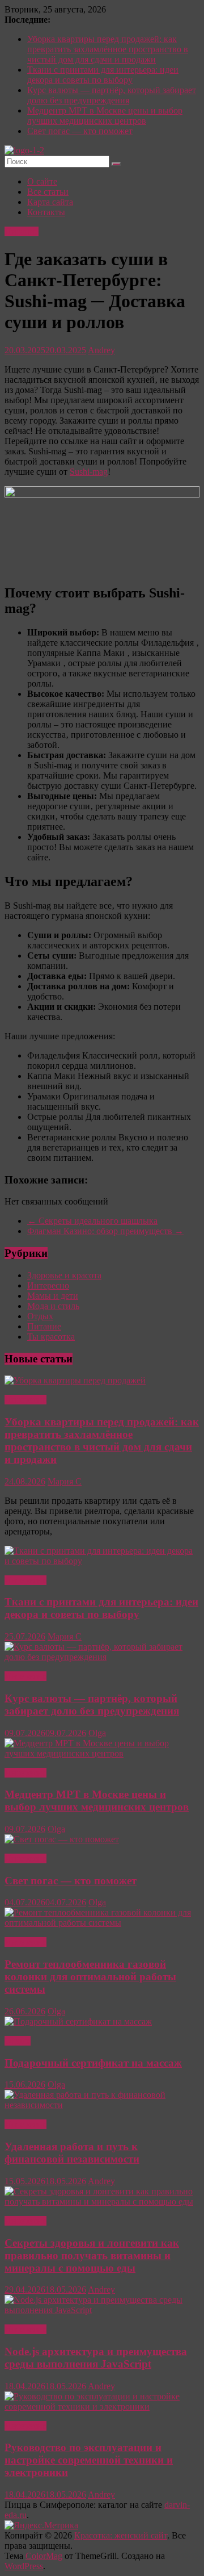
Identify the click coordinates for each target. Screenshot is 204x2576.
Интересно (48, 1285)
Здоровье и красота (64, 1275)
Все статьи (48, 192)
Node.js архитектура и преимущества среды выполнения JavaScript (96, 2358)
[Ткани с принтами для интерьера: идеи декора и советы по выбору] (102, 1561)
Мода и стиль (53, 1306)
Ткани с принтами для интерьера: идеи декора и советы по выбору (103, 75)
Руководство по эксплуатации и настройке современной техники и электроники (89, 2460)
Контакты (46, 212)
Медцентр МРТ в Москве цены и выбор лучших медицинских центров (105, 116)
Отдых (40, 1316)
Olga (97, 1733)
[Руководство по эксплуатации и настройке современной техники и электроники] (102, 2406)
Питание (22, 231)
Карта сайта (50, 202)
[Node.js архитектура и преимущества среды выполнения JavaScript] (102, 2310)
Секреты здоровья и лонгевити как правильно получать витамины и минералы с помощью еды (92, 2255)
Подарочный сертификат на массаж (93, 2063)
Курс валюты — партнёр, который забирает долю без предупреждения (112, 95)
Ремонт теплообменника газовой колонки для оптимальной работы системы (90, 1977)
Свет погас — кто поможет (80, 131)
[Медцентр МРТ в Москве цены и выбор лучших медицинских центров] (102, 1753)
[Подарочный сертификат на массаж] (78, 2021)
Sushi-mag (89, 472)
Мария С (65, 1481)
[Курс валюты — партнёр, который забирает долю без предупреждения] (102, 1657)
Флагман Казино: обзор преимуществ (105, 1231)
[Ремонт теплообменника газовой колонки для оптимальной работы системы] (102, 1923)
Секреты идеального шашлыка (92, 1221)
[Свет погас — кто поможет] (62, 1839)
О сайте (42, 181)
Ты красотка (51, 1337)
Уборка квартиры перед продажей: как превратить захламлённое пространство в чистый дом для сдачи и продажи (108, 49)
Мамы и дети (53, 1296)
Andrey (101, 350)
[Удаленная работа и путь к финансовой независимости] (102, 2105)
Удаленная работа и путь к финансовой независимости (72, 2153)
